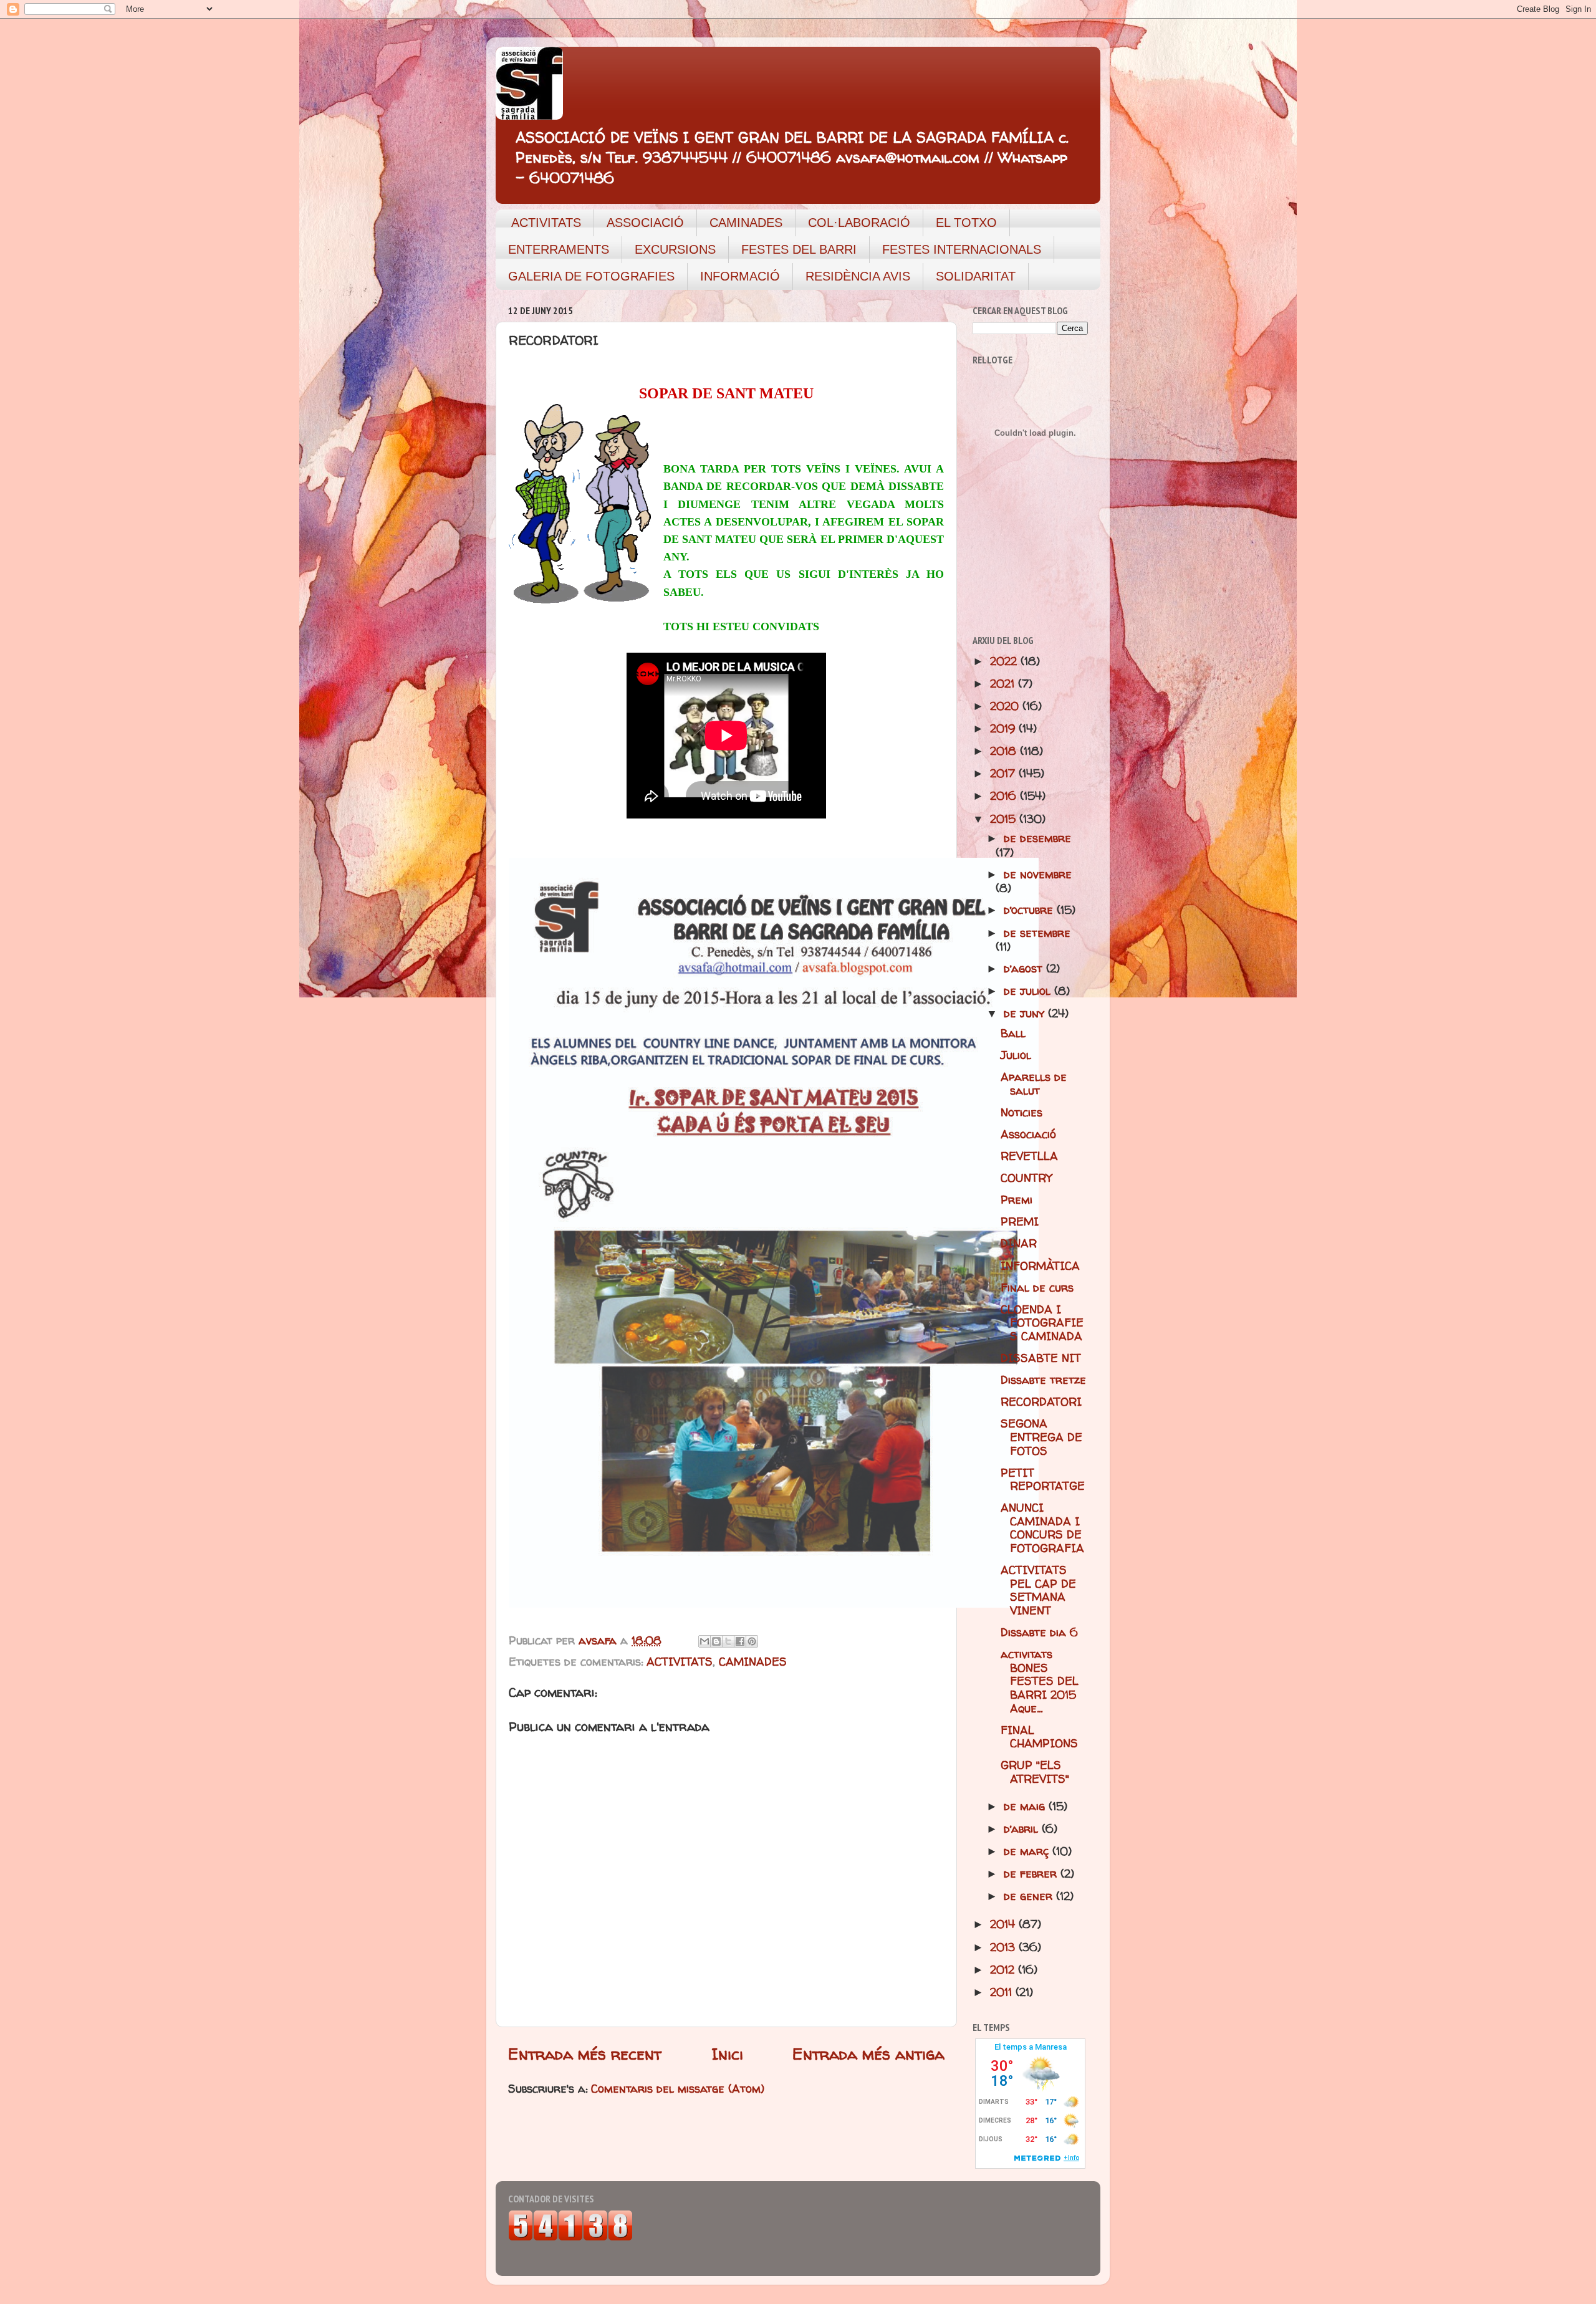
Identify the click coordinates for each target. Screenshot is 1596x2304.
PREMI (1020, 1222)
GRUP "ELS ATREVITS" (1035, 1772)
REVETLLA (1029, 1156)
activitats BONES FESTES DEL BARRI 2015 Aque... (1040, 1681)
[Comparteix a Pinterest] (752, 1641)
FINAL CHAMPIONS (1039, 1737)
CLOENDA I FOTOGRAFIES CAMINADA (1042, 1323)
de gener (1030, 1896)
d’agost (1025, 968)
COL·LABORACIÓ (859, 223)
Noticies (1022, 1112)
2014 (1004, 1924)
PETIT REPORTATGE (1043, 1480)
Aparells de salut (1034, 1084)
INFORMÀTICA (1040, 1266)
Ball (1013, 1033)
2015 (1005, 819)
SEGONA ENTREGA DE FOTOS (1041, 1437)
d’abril (1023, 1829)
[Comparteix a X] (728, 1641)
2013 (1004, 1947)
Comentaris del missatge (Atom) (678, 2089)
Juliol (1016, 1055)
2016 (1005, 796)
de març (1028, 1851)
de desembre (1037, 838)
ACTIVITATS (546, 223)
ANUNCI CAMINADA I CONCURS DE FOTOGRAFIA (1042, 1528)
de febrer (1032, 1874)
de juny (1026, 1013)
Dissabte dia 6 (1039, 1632)
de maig (1026, 1806)
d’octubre (1030, 910)
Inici (727, 2054)
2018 (1005, 751)
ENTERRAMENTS (559, 249)
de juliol (1029, 991)
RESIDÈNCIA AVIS (858, 276)
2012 (1004, 1970)
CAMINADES (746, 223)
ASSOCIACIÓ (645, 223)
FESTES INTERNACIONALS (962, 249)
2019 (1004, 728)
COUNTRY (1026, 1178)
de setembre (1037, 933)
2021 (1004, 684)
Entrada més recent (585, 2054)
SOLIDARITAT (976, 276)
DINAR (1019, 1243)
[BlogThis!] (716, 1641)
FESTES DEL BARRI (799, 249)
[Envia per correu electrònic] (704, 1641)
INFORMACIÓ (740, 276)
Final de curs (1037, 1288)
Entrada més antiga (868, 2054)
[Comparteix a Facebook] (740, 1641)
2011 (1003, 1992)
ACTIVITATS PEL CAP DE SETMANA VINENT (1038, 1590)
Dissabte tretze (1043, 1380)
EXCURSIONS (675, 249)
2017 (1004, 773)
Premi (1017, 1200)
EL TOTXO (966, 223)
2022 (1005, 661)
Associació (1028, 1134)
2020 (1006, 706)
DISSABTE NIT (1041, 1358)
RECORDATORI (1041, 1402)
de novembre (1038, 874)
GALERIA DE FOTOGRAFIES (591, 276)
